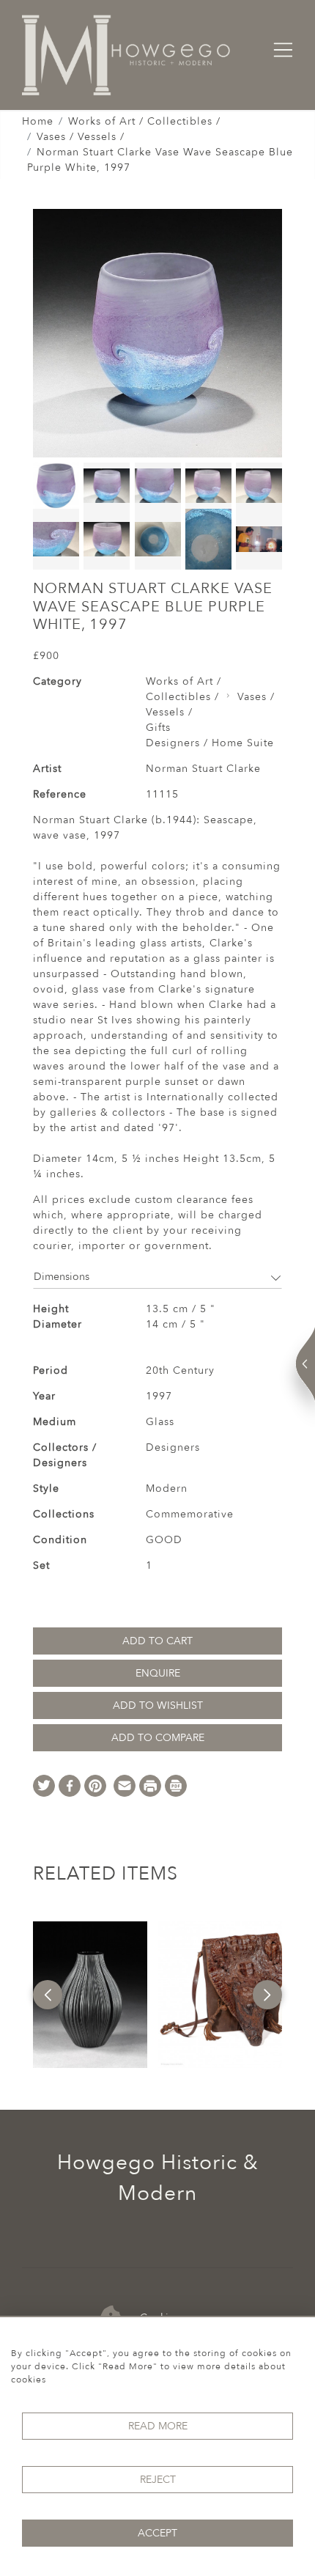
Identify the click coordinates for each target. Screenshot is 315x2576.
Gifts (158, 728)
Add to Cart (157, 1641)
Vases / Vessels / (81, 137)
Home (38, 121)
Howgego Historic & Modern (158, 2178)
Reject (158, 2480)
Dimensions (62, 1277)
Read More (158, 2426)
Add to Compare (158, 1738)
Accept (157, 2533)
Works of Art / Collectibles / (144, 121)
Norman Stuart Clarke (203, 769)
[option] (90, 1995)
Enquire (158, 1673)
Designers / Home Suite (210, 743)
